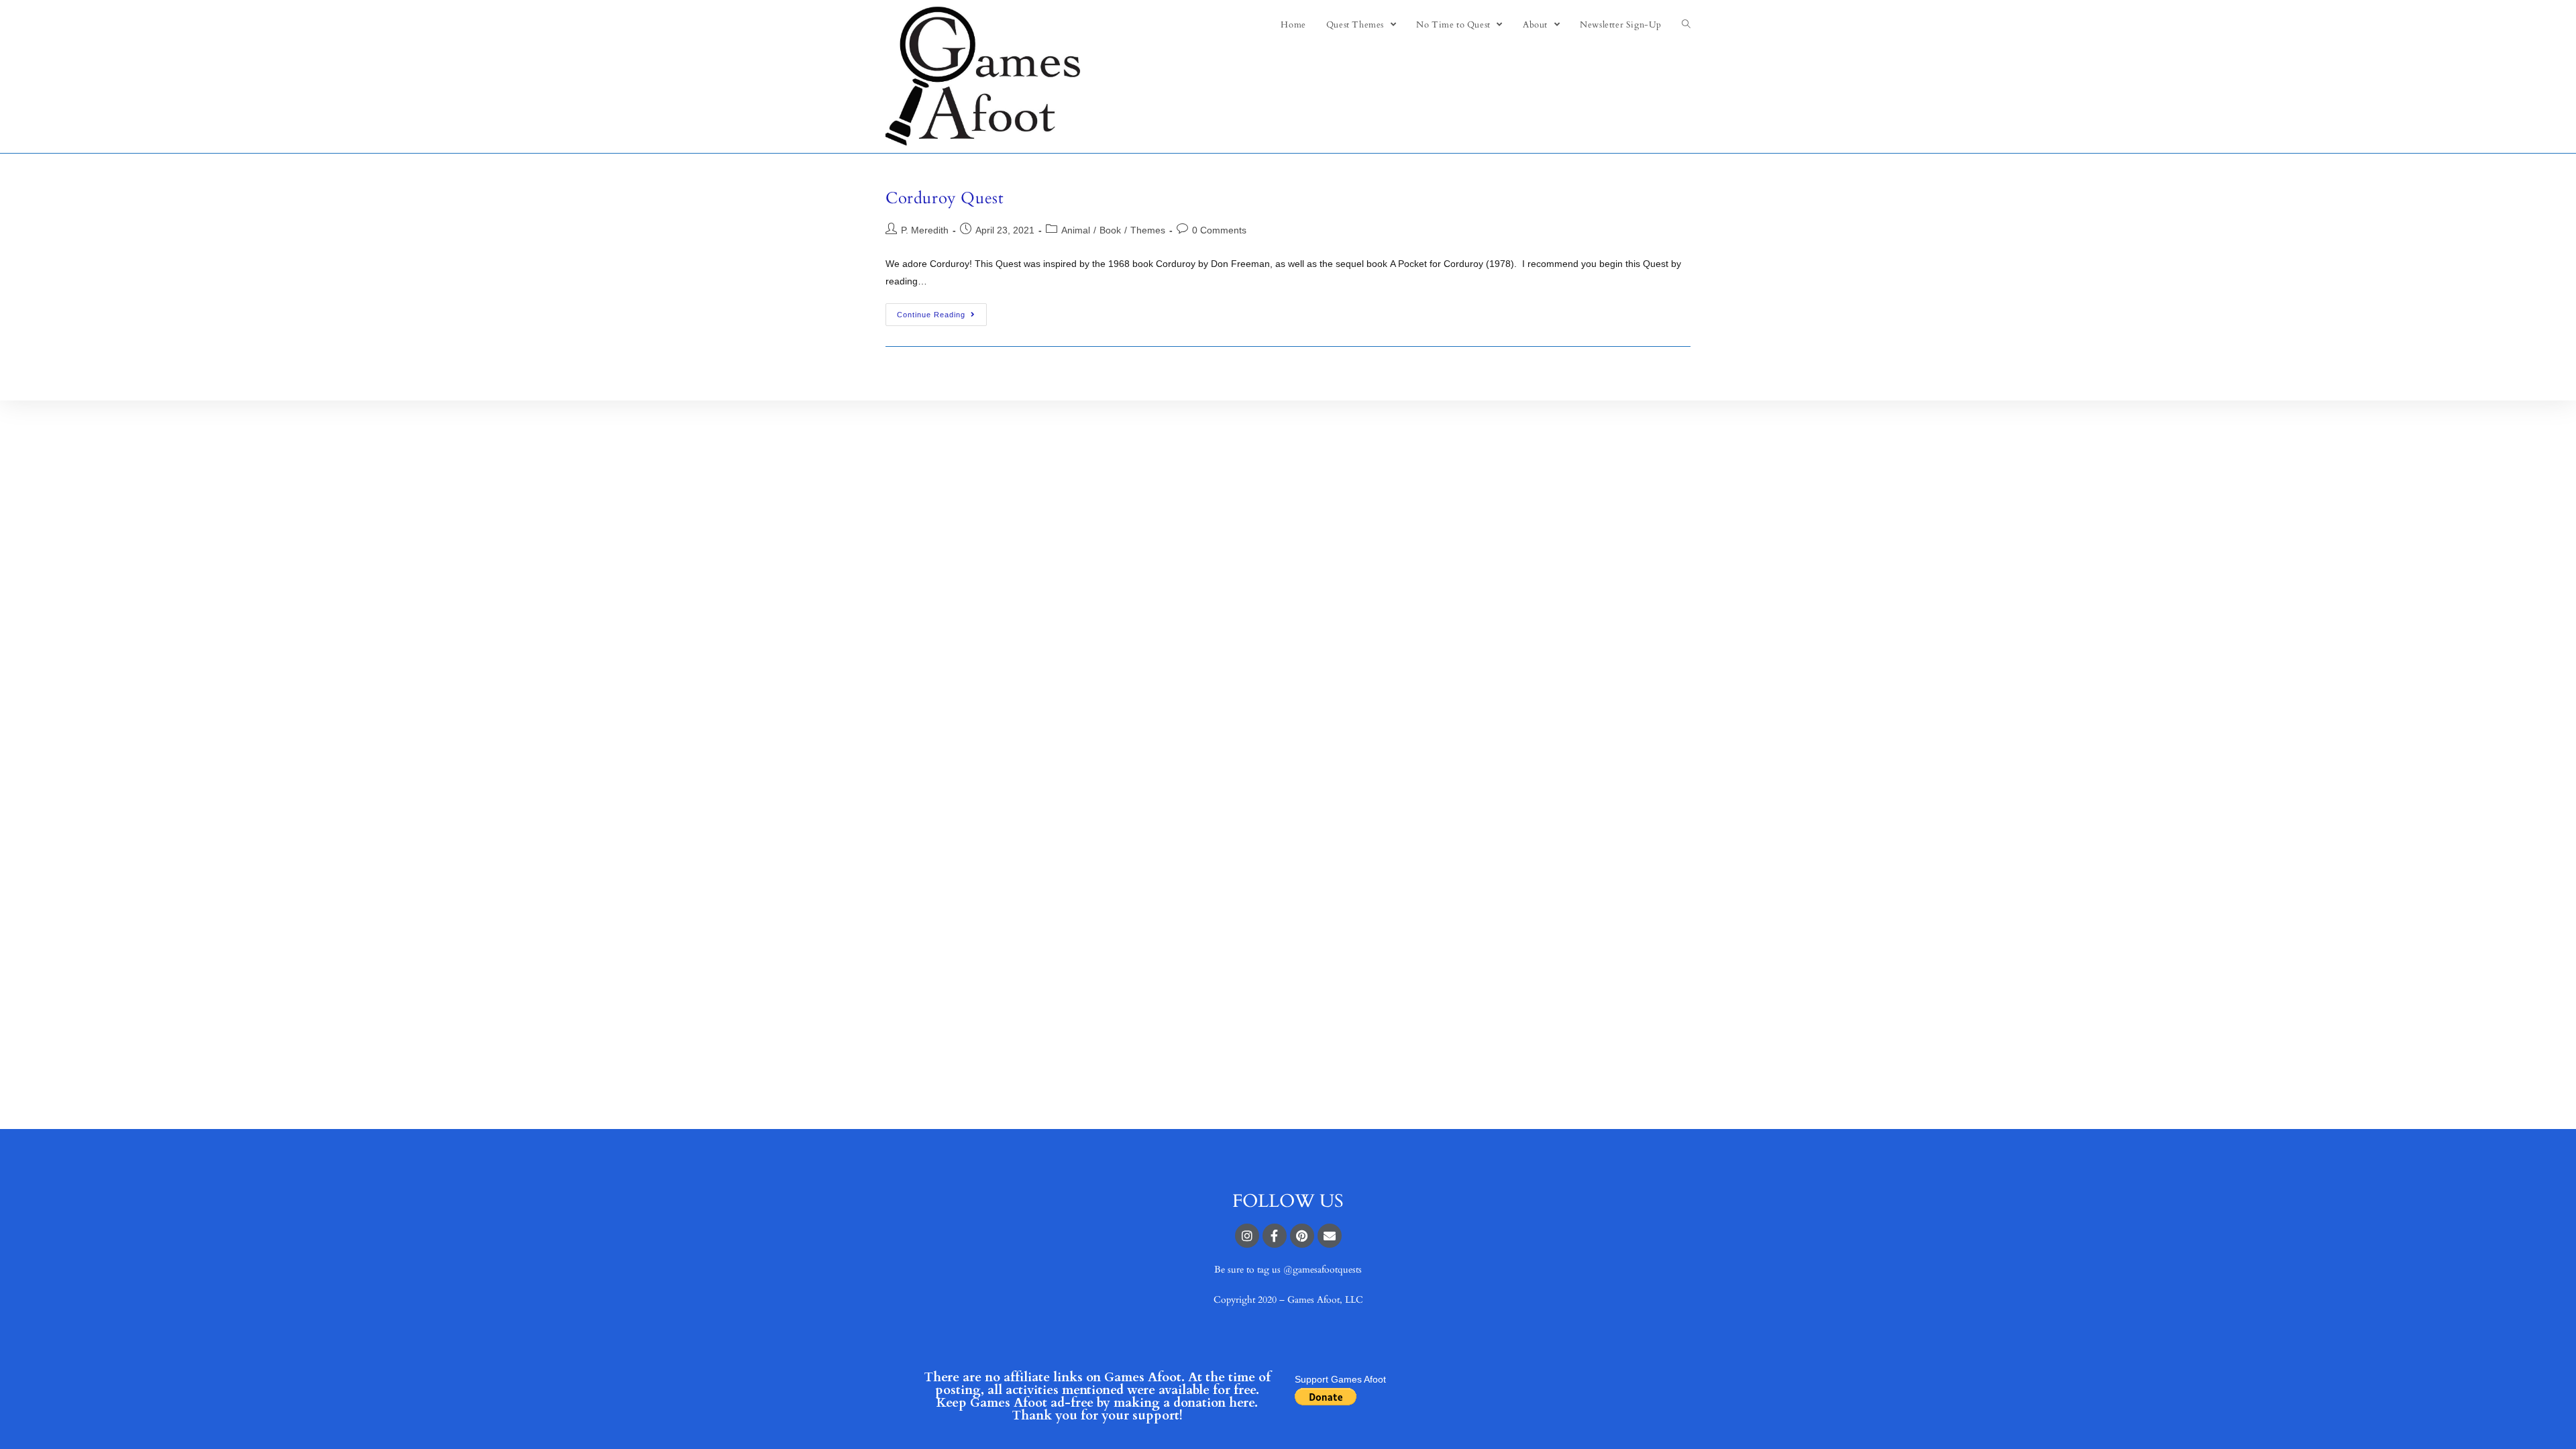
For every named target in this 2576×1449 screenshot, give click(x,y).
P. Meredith (925, 230)
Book (1110, 230)
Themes (1148, 230)
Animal (1076, 230)
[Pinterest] (1302, 1236)
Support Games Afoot (1340, 1379)
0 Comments (1219, 230)
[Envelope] (1330, 1236)
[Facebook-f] (1275, 1236)
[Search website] (1686, 25)
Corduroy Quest (945, 198)
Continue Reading (931, 315)
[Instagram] (1247, 1236)
